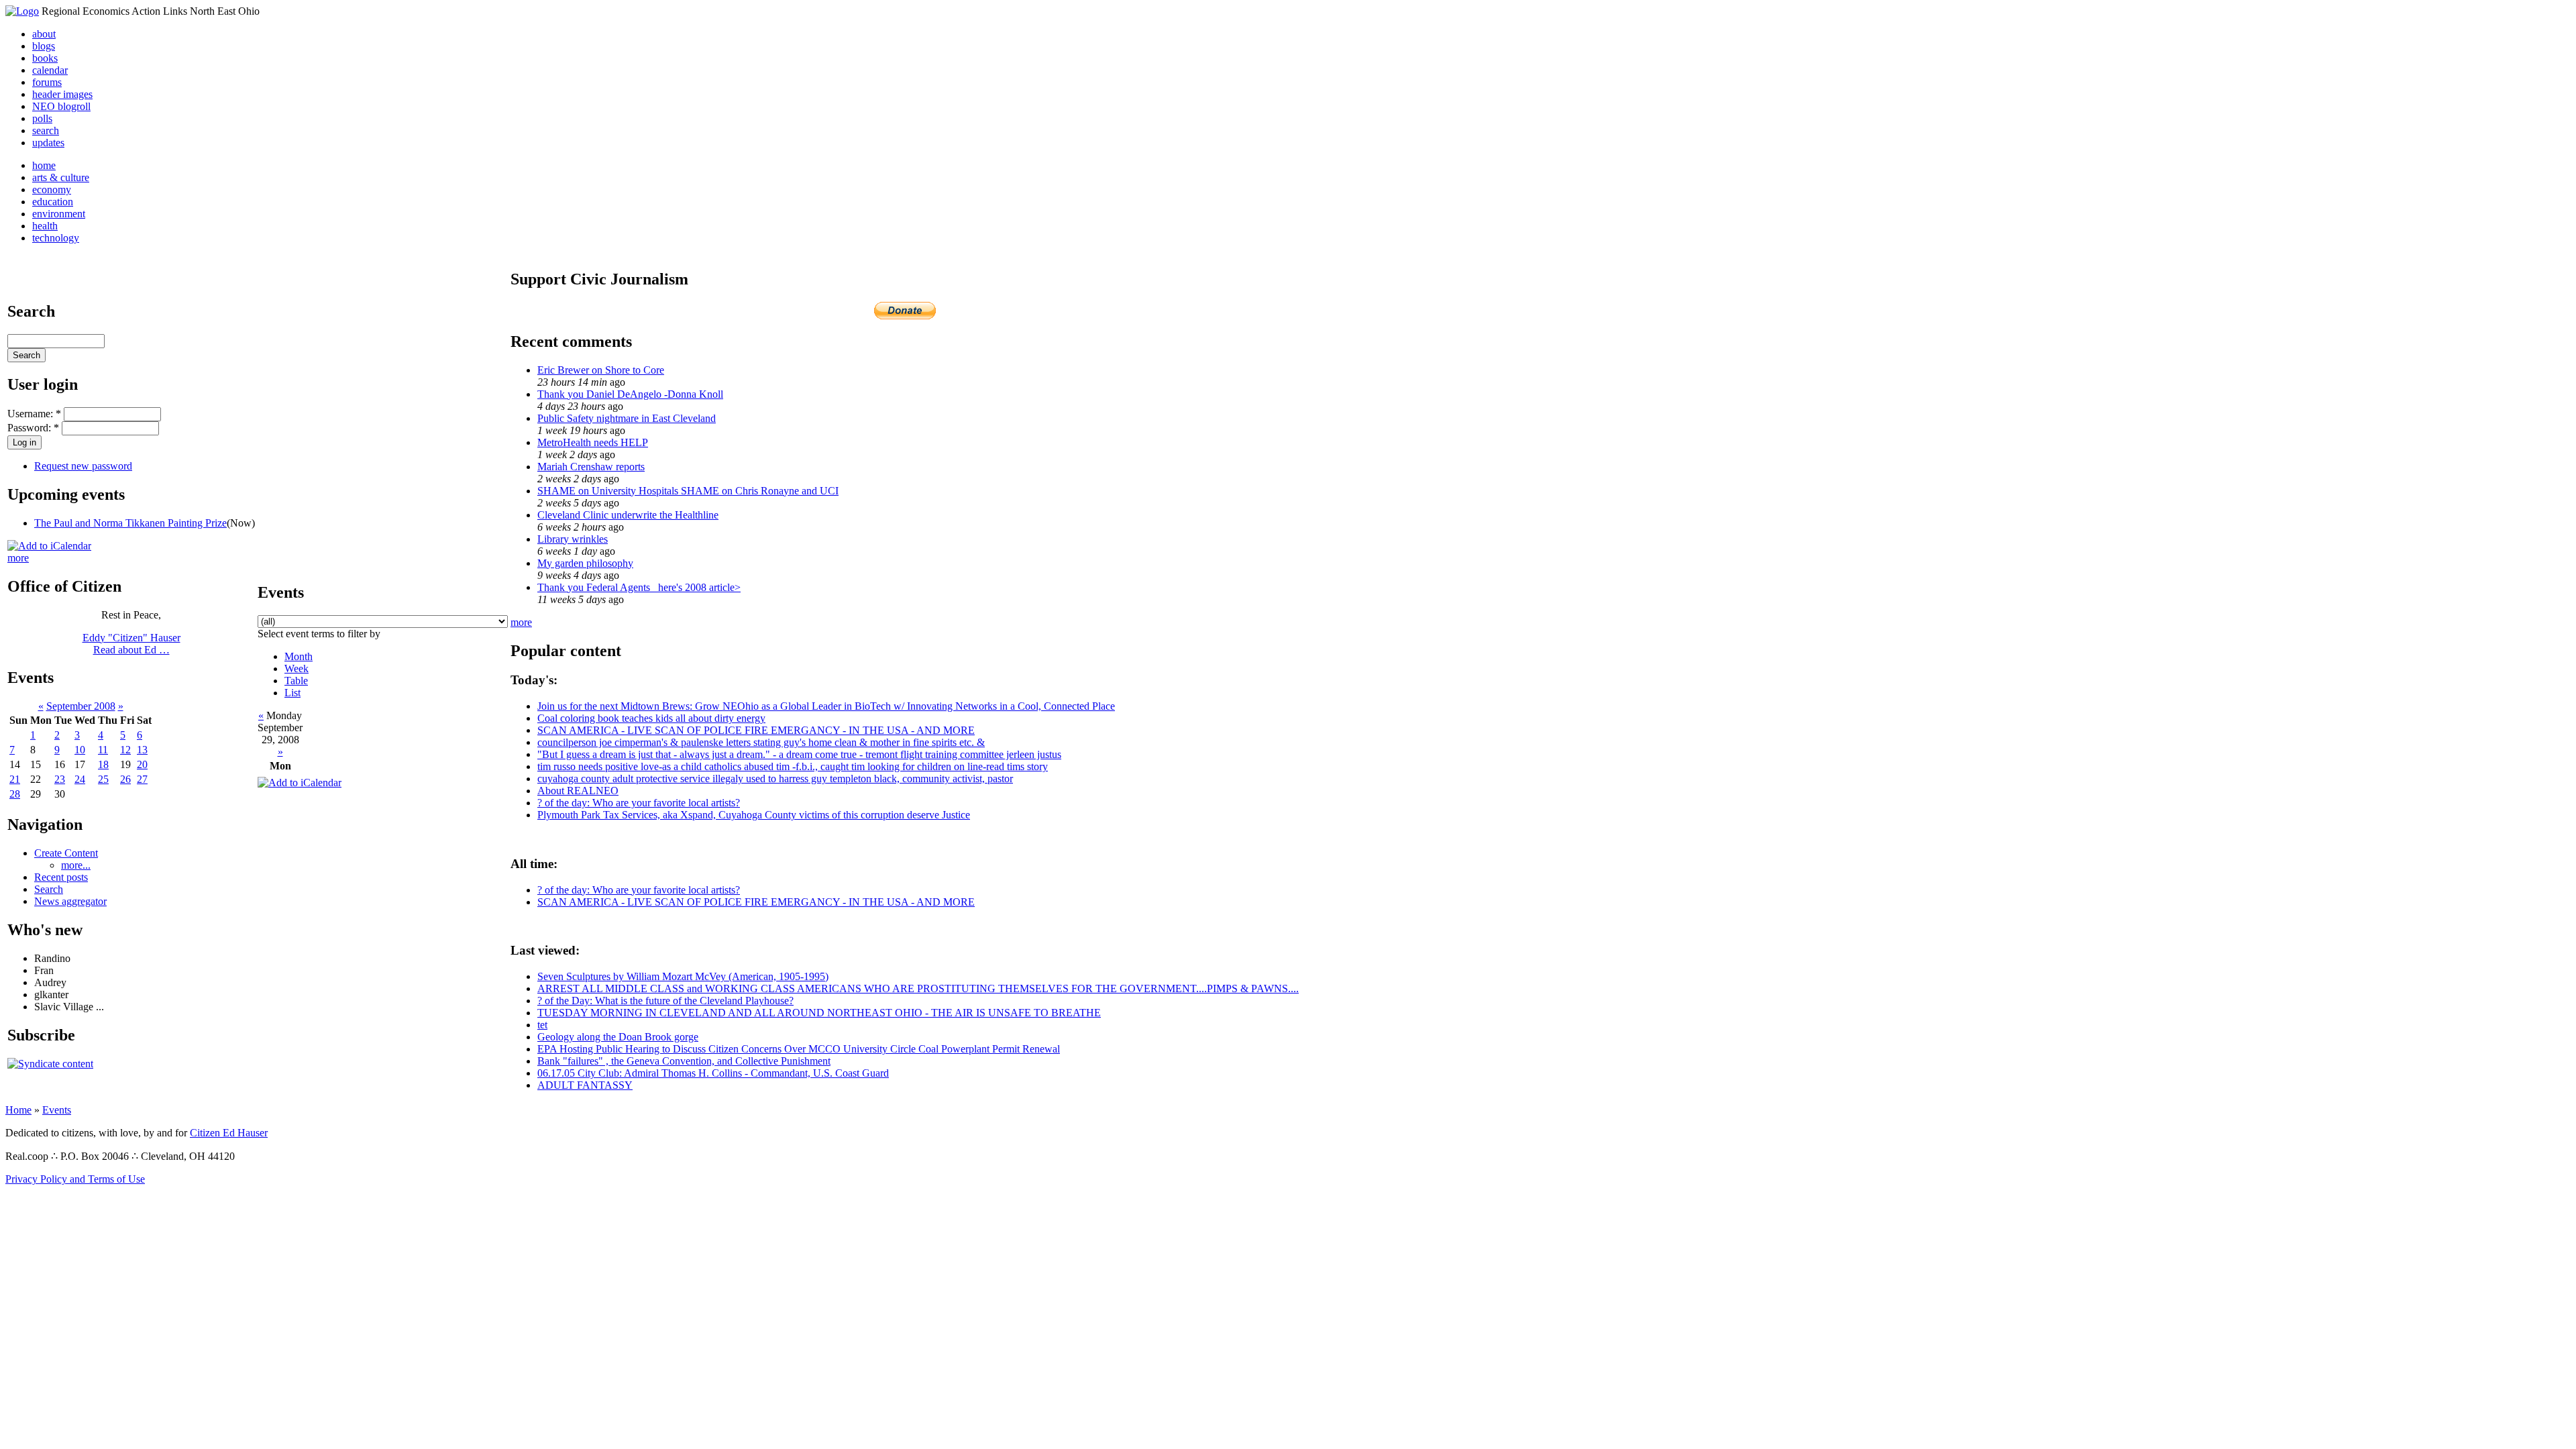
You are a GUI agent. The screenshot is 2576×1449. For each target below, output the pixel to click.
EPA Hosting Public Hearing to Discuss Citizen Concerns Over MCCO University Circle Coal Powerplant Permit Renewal (799, 1049)
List (292, 693)
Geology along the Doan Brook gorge (618, 1037)
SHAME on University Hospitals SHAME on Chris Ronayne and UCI (688, 491)
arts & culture (61, 177)
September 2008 (81, 706)
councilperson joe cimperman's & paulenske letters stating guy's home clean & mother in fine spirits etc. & (761, 742)
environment (59, 214)
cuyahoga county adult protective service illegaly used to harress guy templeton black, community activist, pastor (775, 779)
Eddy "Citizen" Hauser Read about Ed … (131, 644)
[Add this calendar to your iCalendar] (49, 546)
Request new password (83, 466)
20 (142, 764)
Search (49, 889)
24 (80, 779)
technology (56, 238)
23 (60, 779)
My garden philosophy (585, 563)
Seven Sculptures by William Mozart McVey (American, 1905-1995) (683, 976)
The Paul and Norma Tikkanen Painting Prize (130, 523)
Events (57, 1110)
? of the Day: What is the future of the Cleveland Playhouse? (665, 1001)
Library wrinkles (573, 539)
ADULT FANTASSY (585, 1085)
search (46, 130)
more (18, 558)
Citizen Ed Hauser (229, 1133)
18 (103, 764)
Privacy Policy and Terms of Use (75, 1179)
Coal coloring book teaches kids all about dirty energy (651, 718)
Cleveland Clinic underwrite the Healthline (628, 515)
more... (76, 865)
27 (142, 779)
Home (18, 1110)
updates (48, 143)
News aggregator (70, 901)
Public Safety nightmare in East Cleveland (627, 418)
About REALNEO (578, 791)
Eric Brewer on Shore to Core (601, 370)
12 (125, 750)
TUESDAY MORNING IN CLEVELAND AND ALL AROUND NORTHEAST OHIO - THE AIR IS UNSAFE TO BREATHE (819, 1013)
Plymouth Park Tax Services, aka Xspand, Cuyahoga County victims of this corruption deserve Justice (754, 815)
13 (142, 750)
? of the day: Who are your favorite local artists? (639, 803)
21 (15, 779)
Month (299, 656)
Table (296, 681)
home (44, 165)
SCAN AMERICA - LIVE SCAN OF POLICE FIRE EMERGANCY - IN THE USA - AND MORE (756, 730)
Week (297, 668)
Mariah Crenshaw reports (591, 467)
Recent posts (61, 877)
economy (52, 190)
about (44, 34)
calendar (50, 70)
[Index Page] (22, 11)
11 (103, 750)
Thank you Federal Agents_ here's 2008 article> (639, 587)
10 (80, 750)
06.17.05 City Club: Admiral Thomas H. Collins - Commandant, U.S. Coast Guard (713, 1073)
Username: (34, 414)
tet (542, 1025)
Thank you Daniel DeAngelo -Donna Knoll (630, 394)
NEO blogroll (61, 106)
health (45, 226)
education (53, 202)
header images (62, 94)
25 (103, 779)
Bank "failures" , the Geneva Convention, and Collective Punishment (684, 1061)
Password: (33, 428)
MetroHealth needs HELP (593, 442)
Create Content (66, 853)
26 (125, 779)
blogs (44, 46)
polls (42, 118)
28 (15, 794)
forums (47, 82)
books (45, 58)
